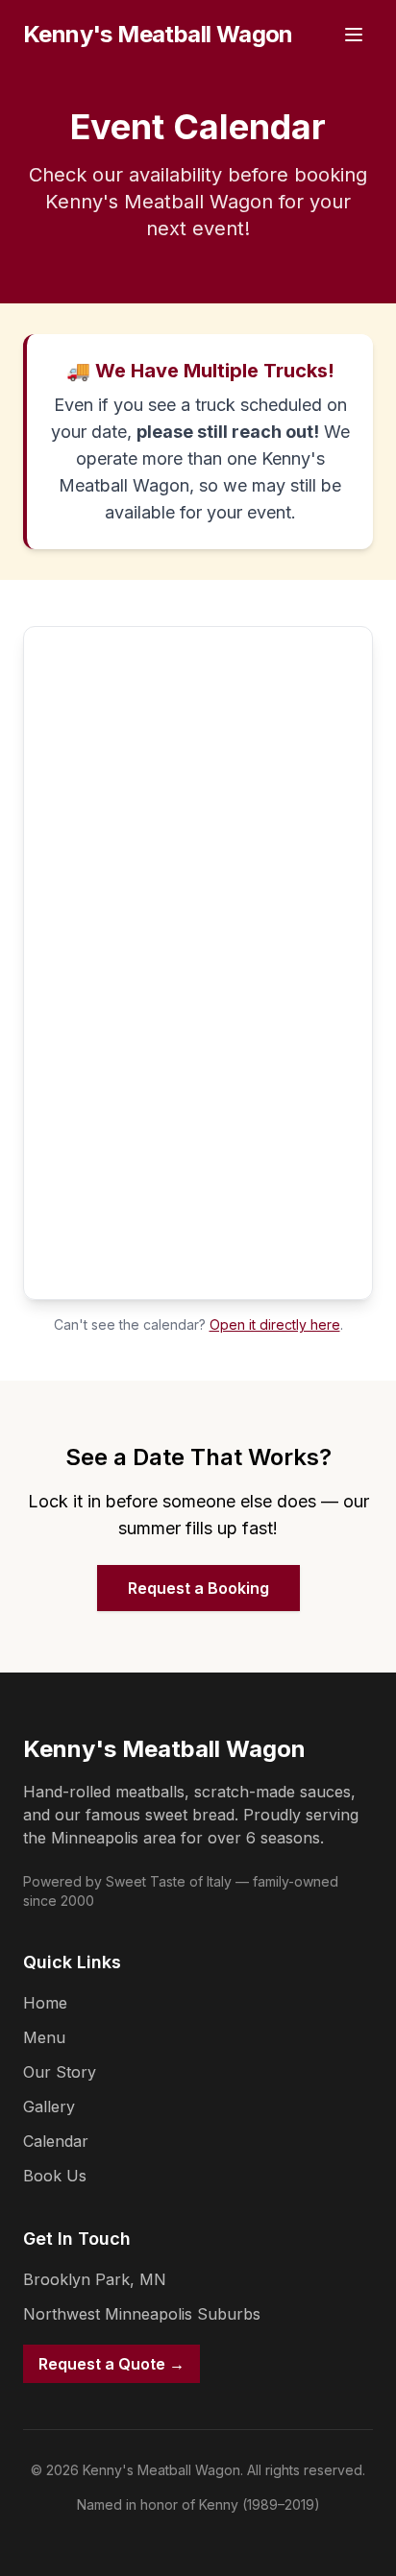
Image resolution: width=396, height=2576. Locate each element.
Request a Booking (198, 1588)
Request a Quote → (111, 2364)
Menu (44, 2037)
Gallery (49, 2107)
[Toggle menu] (354, 35)
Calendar (56, 2141)
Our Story (60, 2072)
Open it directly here (275, 1324)
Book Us (55, 2176)
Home (45, 2003)
